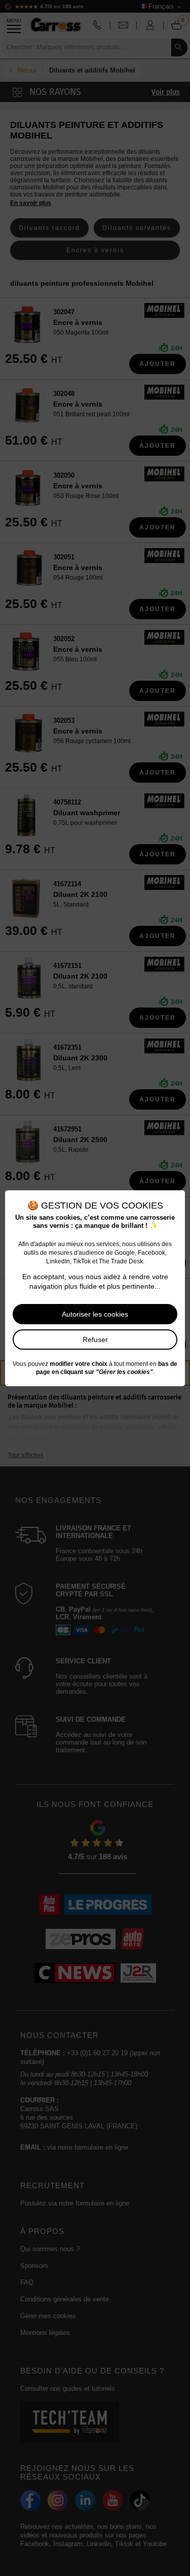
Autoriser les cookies (95, 1314)
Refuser (95, 1340)
